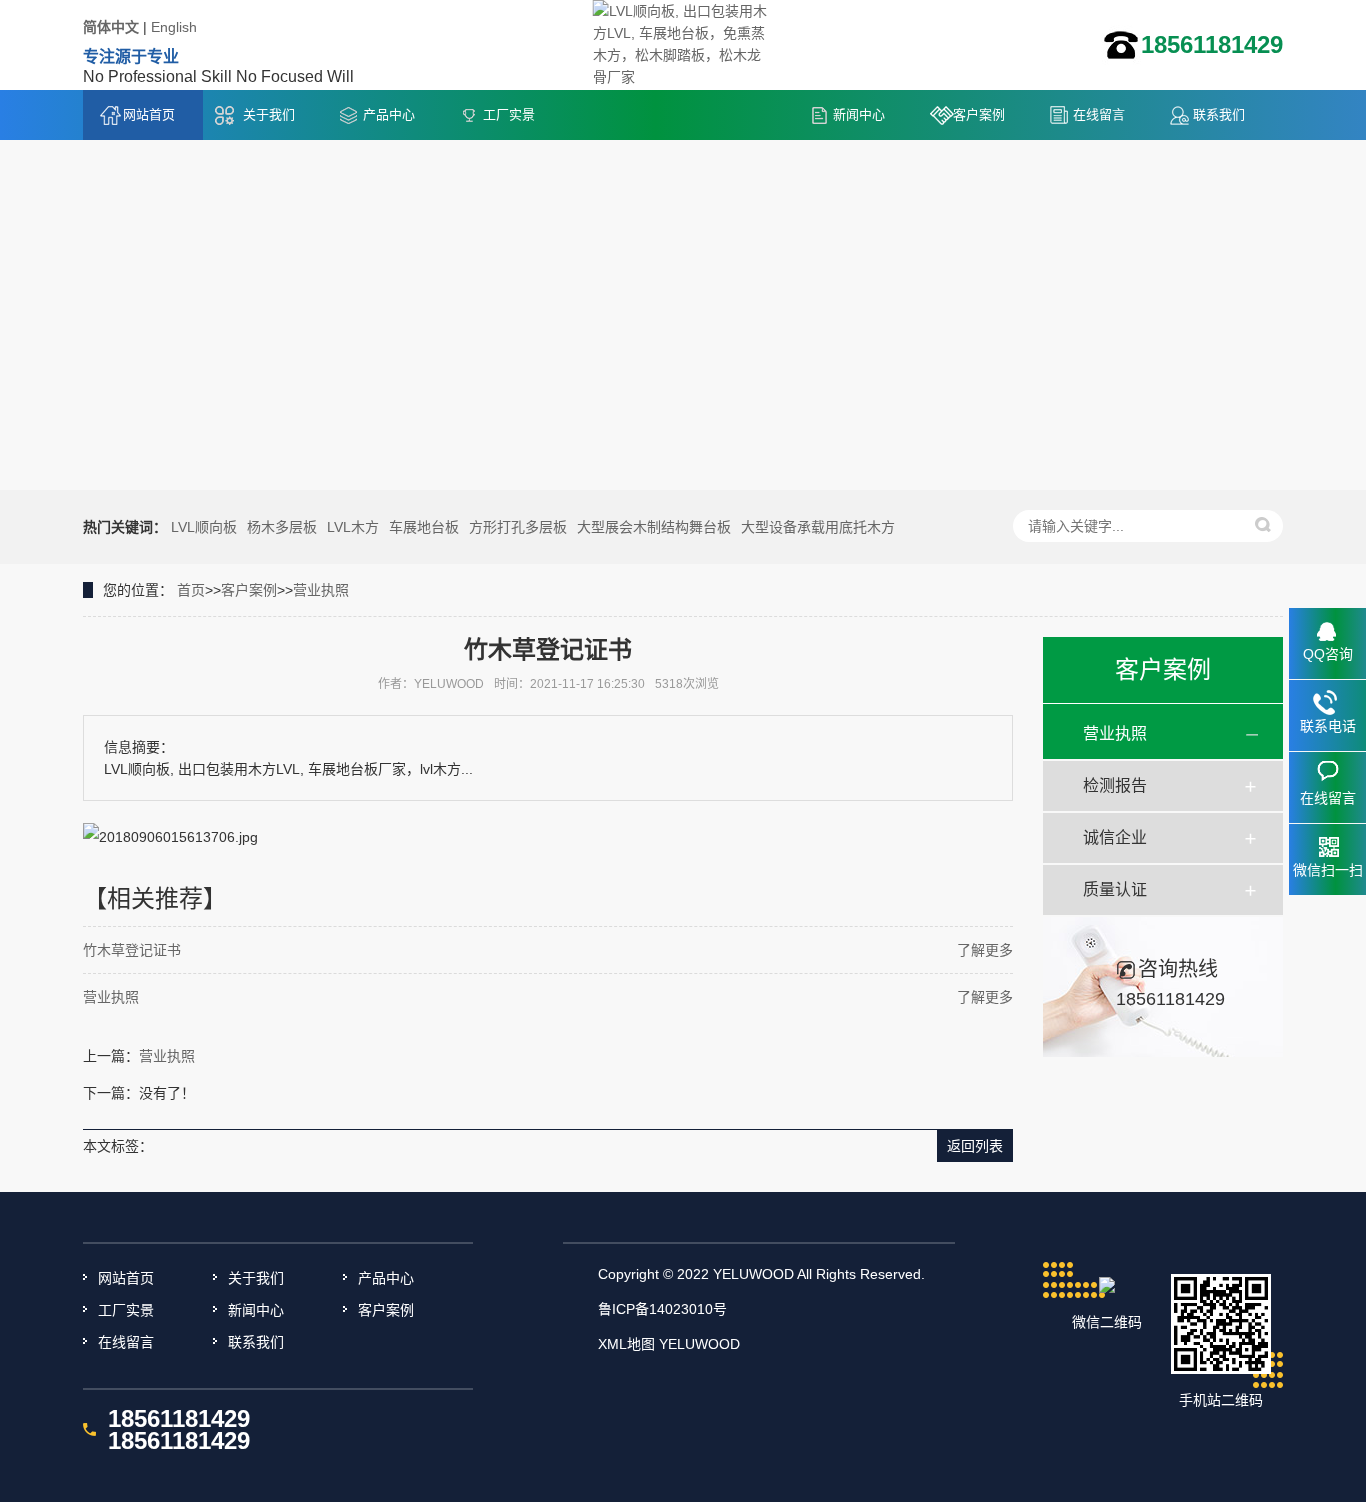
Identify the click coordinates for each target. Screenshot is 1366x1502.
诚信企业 (1115, 837)
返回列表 (975, 1146)
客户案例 (979, 114)
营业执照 (321, 590)
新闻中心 (859, 114)
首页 (191, 590)
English (174, 27)
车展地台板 (424, 527)
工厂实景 (509, 114)
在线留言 (1099, 114)
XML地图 (626, 1344)
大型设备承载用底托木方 (818, 527)
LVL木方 (353, 527)
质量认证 (1115, 889)
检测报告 (1115, 785)
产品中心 (389, 114)
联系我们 (1219, 114)
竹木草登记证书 (132, 950)
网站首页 (149, 114)
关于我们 (269, 114)
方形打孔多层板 (518, 527)
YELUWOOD (699, 1344)
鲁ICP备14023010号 (662, 1309)
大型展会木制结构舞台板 (654, 527)
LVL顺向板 (204, 527)
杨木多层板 (282, 527)
